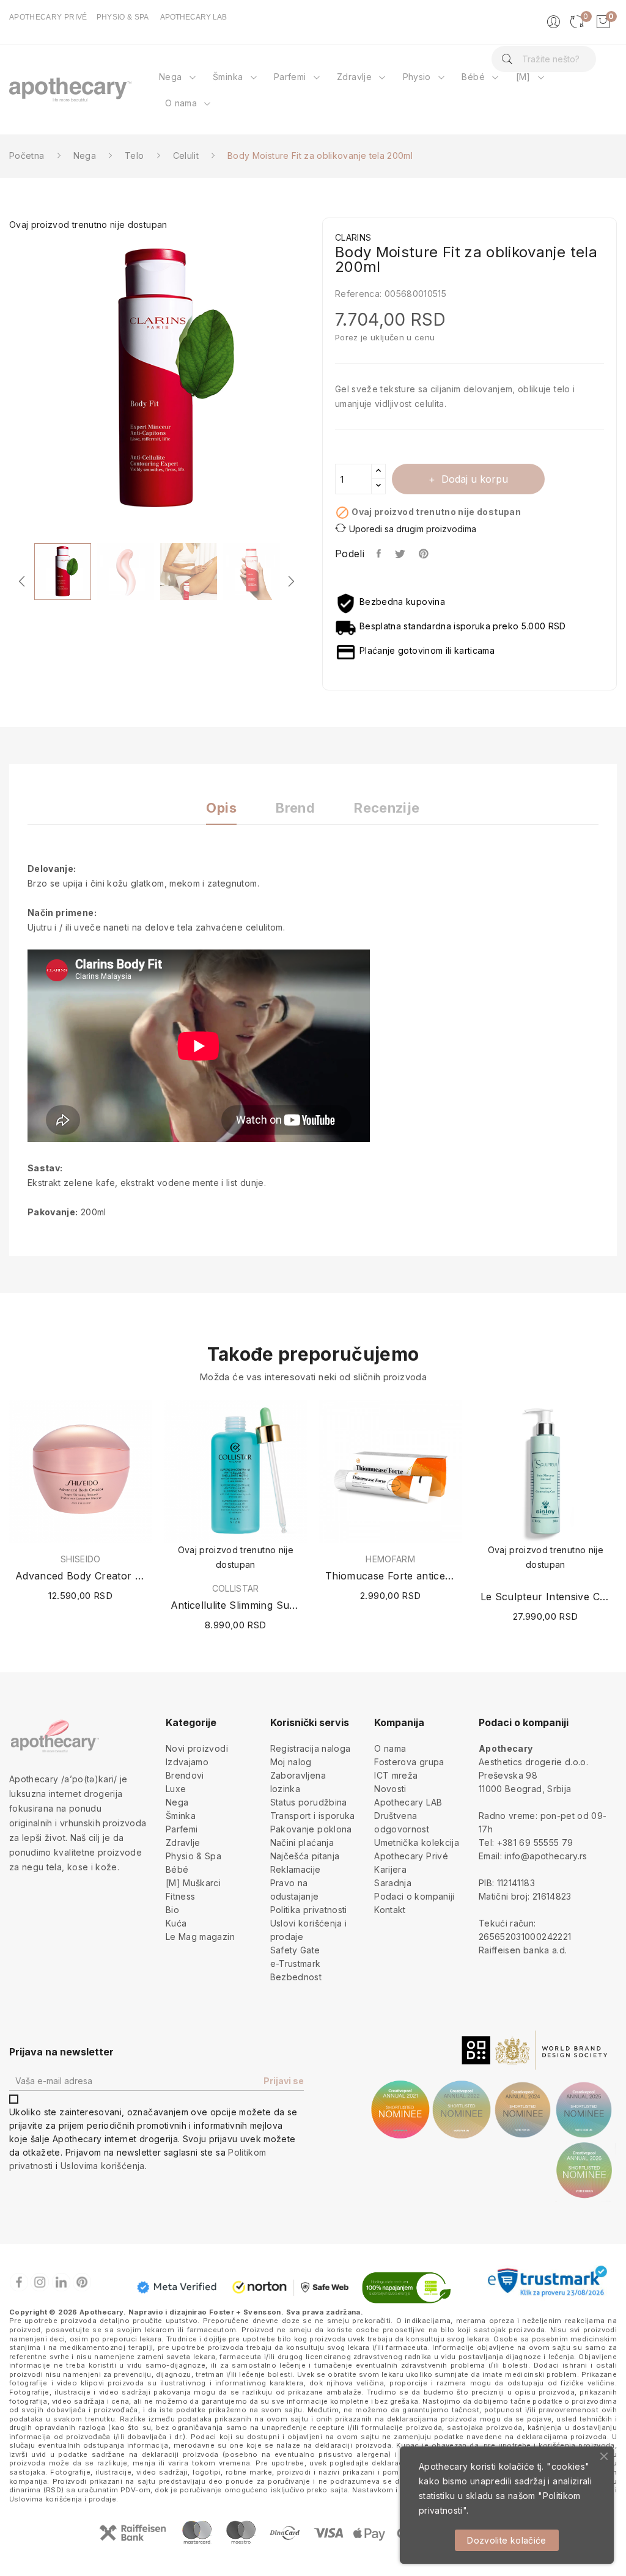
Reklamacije (296, 1869)
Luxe (176, 1789)
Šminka (181, 1816)
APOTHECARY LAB (193, 17)
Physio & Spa (193, 1856)
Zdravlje (183, 1842)
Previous (22, 581)
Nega (177, 1802)
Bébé (177, 1869)
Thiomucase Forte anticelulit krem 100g (391, 1576)
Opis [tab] (221, 808)
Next (313, 382)
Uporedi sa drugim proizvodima (413, 529)
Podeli (379, 554)
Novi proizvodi (197, 1748)
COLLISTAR (236, 1589)
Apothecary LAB (408, 1802)
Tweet (401, 554)
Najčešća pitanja (305, 1856)
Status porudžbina (309, 1802)
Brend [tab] (295, 808)
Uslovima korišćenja (103, 2166)
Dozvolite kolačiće (506, 2540)
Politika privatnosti (309, 1910)
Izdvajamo (187, 1762)
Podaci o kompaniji (414, 1896)
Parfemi (182, 1829)
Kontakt (390, 1910)
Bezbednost (296, 1977)
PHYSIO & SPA (123, 17)
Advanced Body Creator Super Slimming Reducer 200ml (81, 1576)
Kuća (176, 1923)
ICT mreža (396, 1775)
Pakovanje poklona (311, 1829)
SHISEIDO (81, 1559)
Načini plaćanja (302, 1842)
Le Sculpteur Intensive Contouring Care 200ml (546, 1597)
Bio (172, 1910)
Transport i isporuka (313, 1816)
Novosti (390, 1789)
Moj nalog (291, 1762)
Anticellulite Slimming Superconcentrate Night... (236, 1605)
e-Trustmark (296, 1963)
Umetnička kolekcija (417, 1842)
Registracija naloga (311, 1748)
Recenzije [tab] (387, 808)
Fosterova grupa (409, 1762)
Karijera (390, 1869)
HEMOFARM (390, 1559)
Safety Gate (295, 1950)
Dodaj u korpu (475, 479)
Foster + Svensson (245, 2312)
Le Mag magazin (200, 1937)
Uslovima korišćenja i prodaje (63, 2499)
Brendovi (185, 1775)
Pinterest (425, 554)
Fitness (180, 1896)
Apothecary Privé (411, 1856)
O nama (390, 1748)
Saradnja (393, 1883)
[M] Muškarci (193, 1883)
